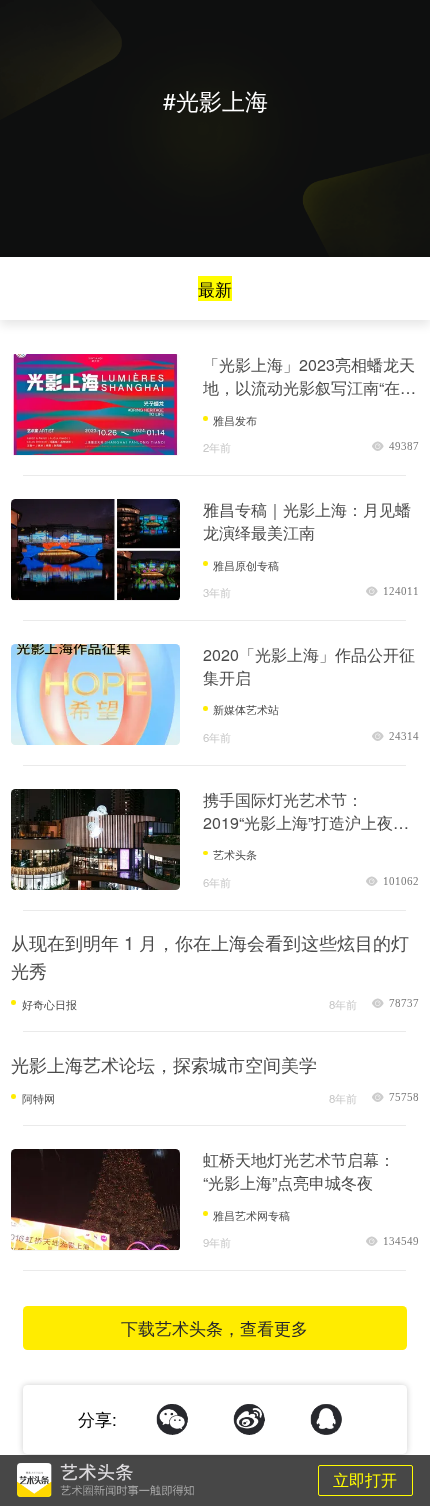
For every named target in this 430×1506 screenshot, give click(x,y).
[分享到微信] (172, 1419)
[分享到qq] (326, 1419)
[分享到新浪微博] (249, 1419)
